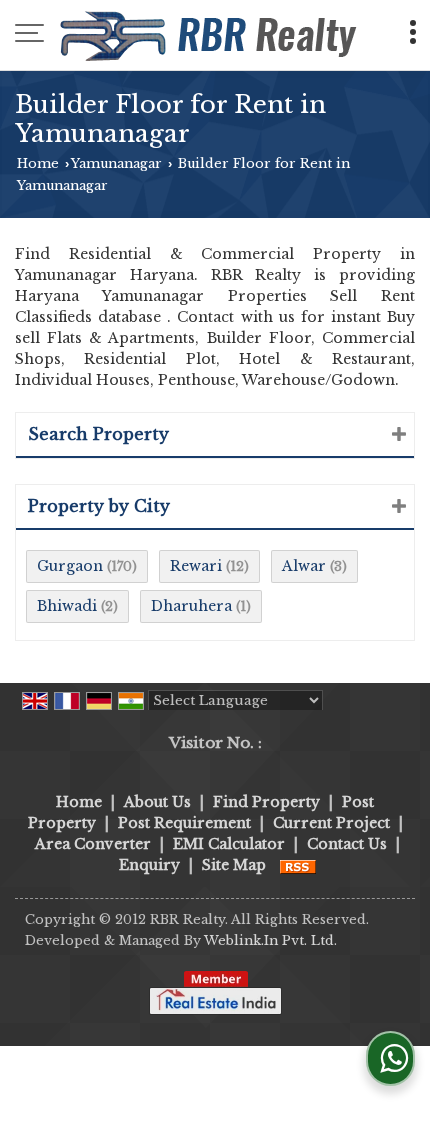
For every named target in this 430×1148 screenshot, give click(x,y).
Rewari (196, 566)
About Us (157, 802)
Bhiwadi (67, 606)
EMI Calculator (229, 844)
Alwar (304, 566)
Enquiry (149, 865)
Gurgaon (70, 566)
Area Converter (93, 844)
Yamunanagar (116, 163)
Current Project (331, 823)
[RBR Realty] (210, 35)
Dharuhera (191, 606)
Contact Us (347, 844)
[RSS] (298, 865)
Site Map (234, 865)
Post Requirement (184, 823)
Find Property (266, 802)
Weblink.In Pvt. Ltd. (270, 940)
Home (38, 163)
